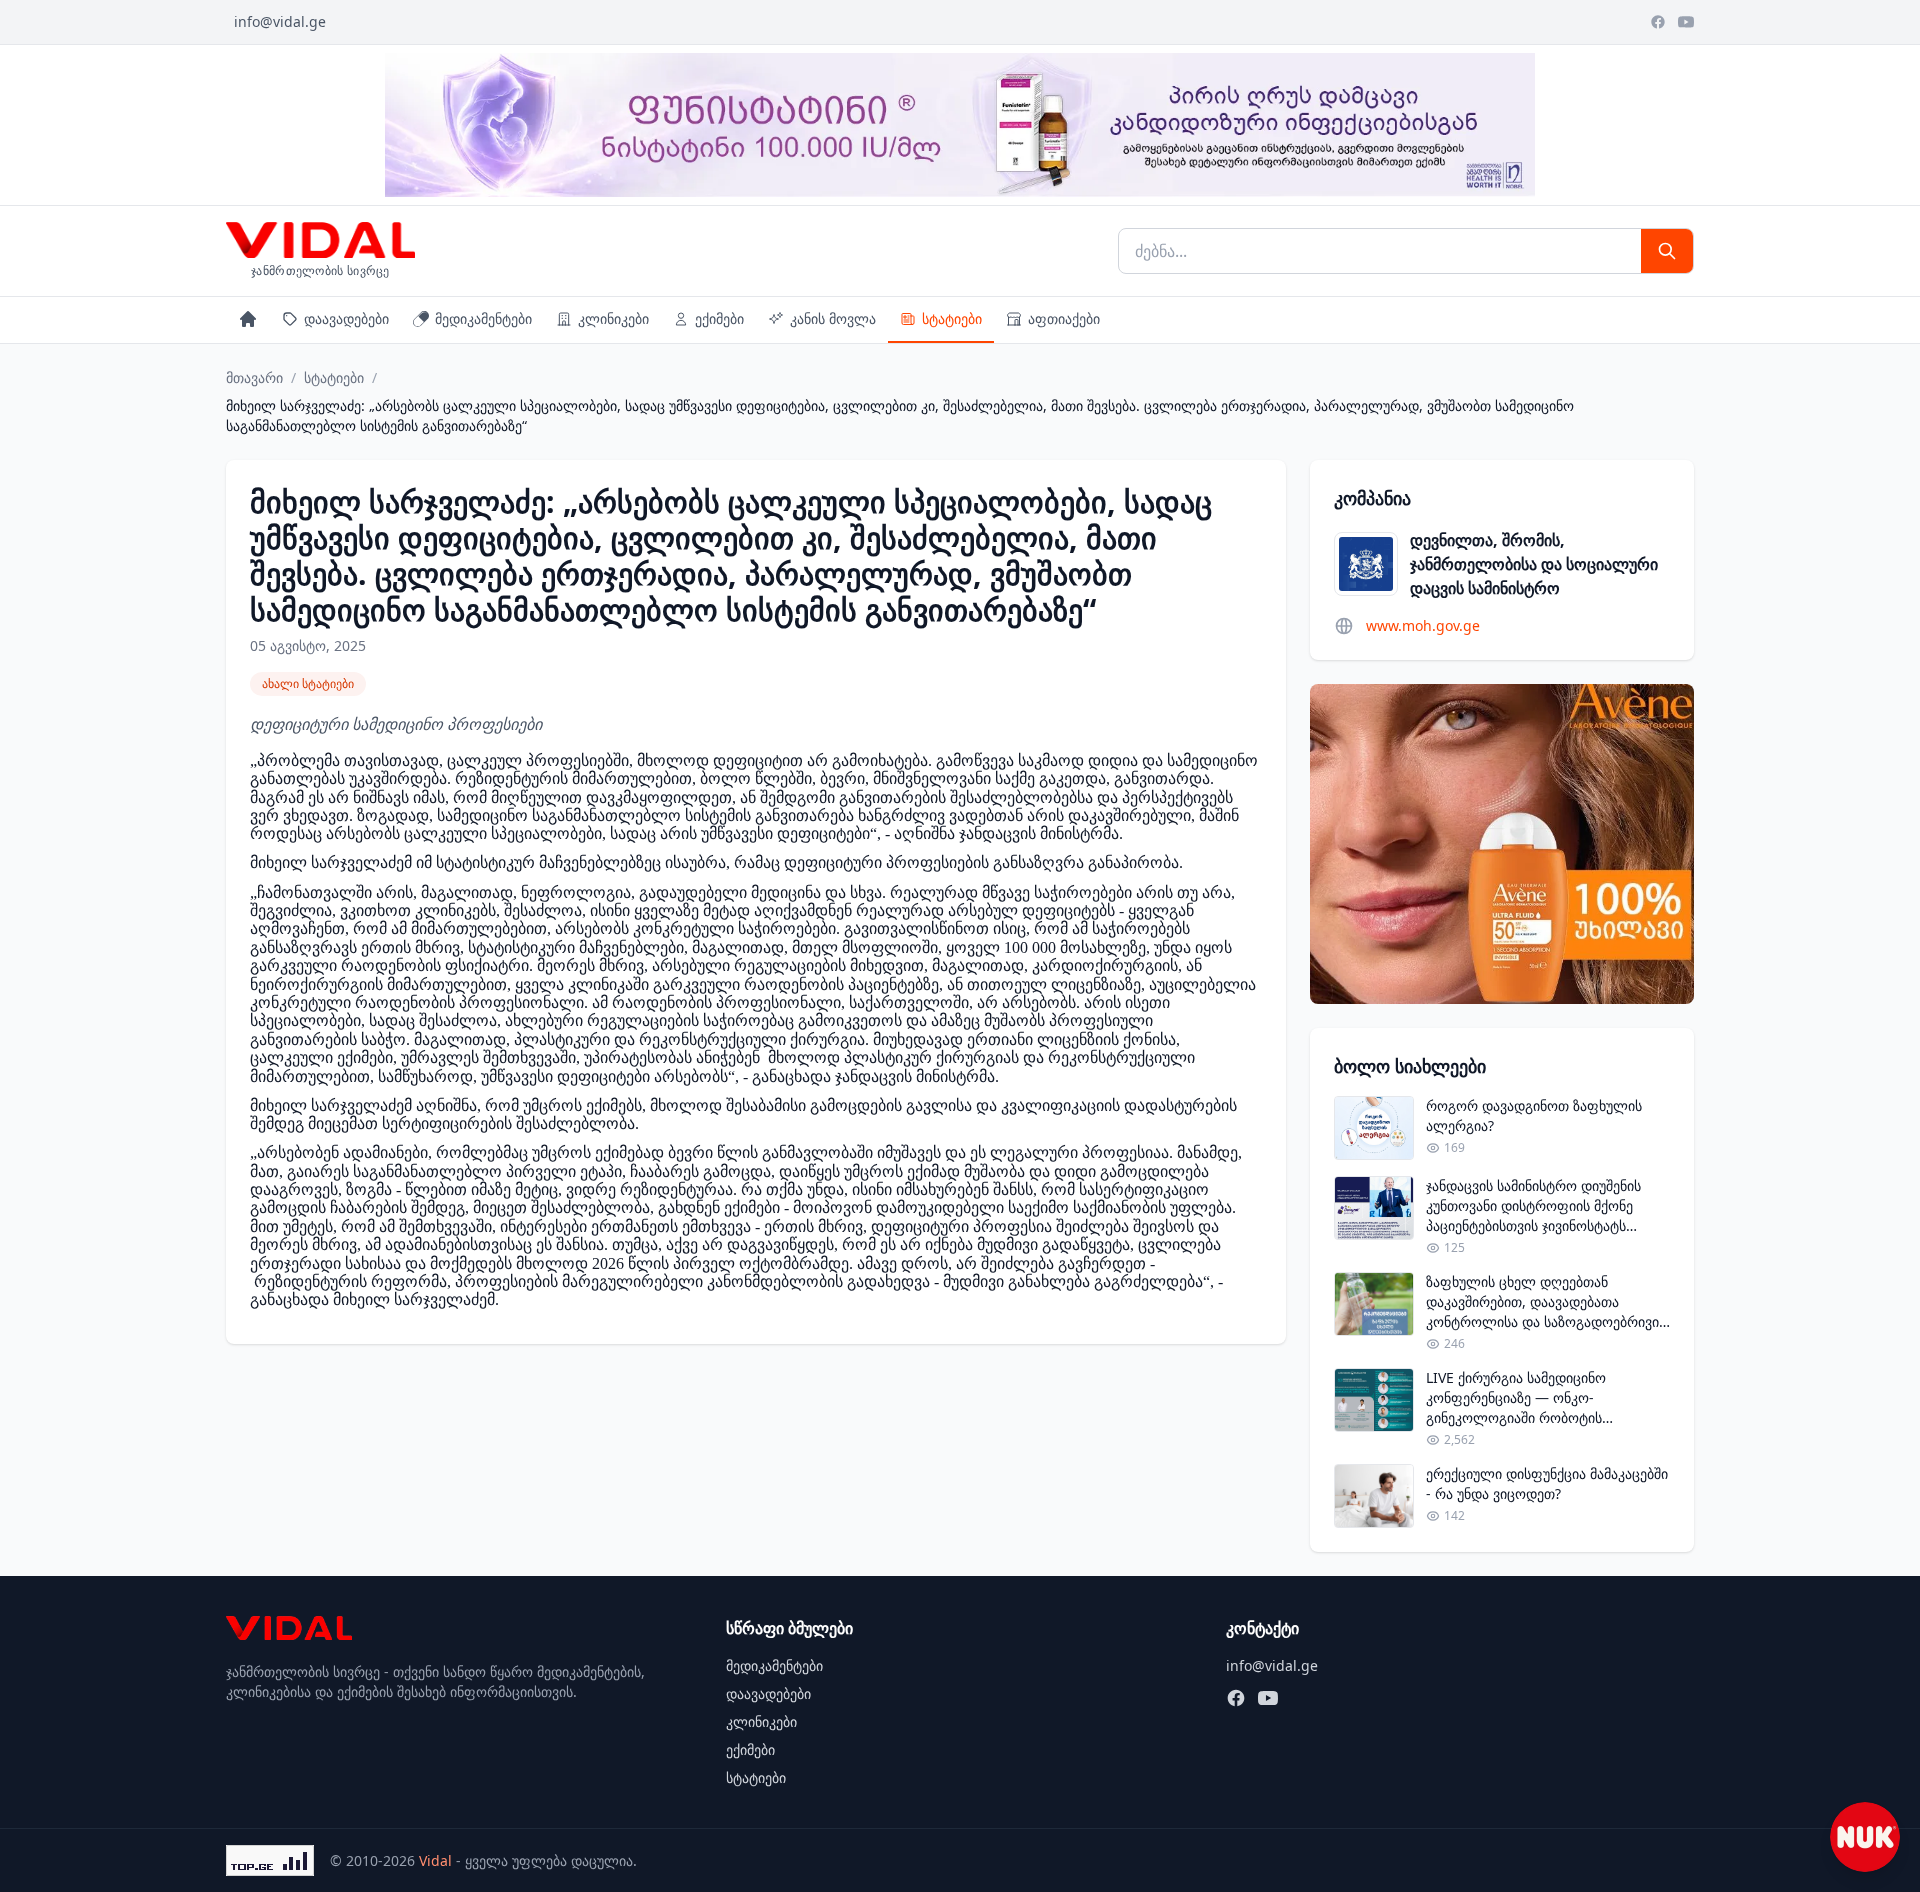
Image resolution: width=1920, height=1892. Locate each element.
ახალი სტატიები (308, 683)
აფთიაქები (1064, 318)
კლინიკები (613, 318)
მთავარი (254, 377)
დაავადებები (346, 318)
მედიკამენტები (483, 318)
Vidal (435, 1860)
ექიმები (719, 318)
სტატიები (952, 318)
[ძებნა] (1667, 251)
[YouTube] (1686, 22)
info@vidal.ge (280, 21)
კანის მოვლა (833, 318)
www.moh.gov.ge (1423, 625)
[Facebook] (1658, 22)
